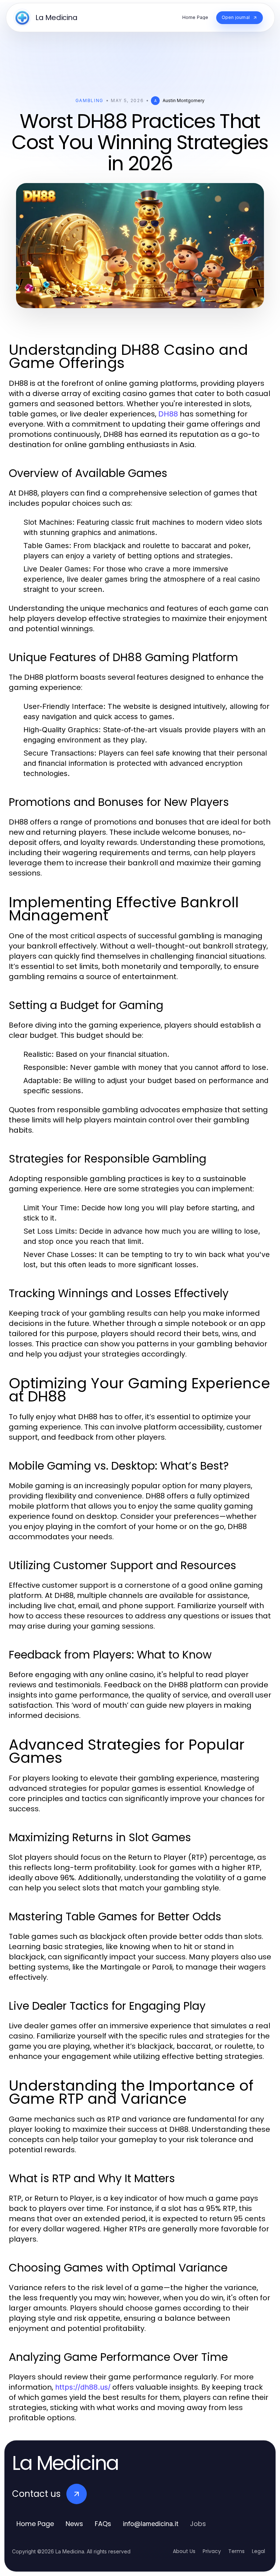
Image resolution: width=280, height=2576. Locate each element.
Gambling (90, 100)
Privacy (212, 2551)
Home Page (35, 2524)
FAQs (103, 2524)
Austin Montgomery (184, 100)
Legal (258, 2551)
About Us (184, 2551)
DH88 (168, 414)
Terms (236, 2551)
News (74, 2524)
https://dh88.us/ (83, 2387)
